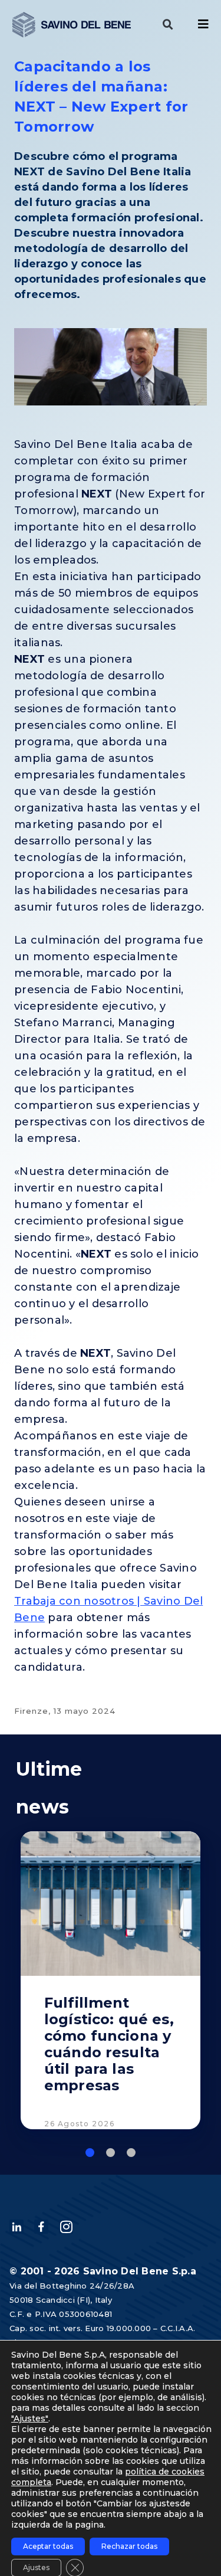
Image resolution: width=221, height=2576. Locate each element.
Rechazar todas (129, 2546)
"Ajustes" (30, 2418)
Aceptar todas (48, 2546)
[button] (168, 25)
